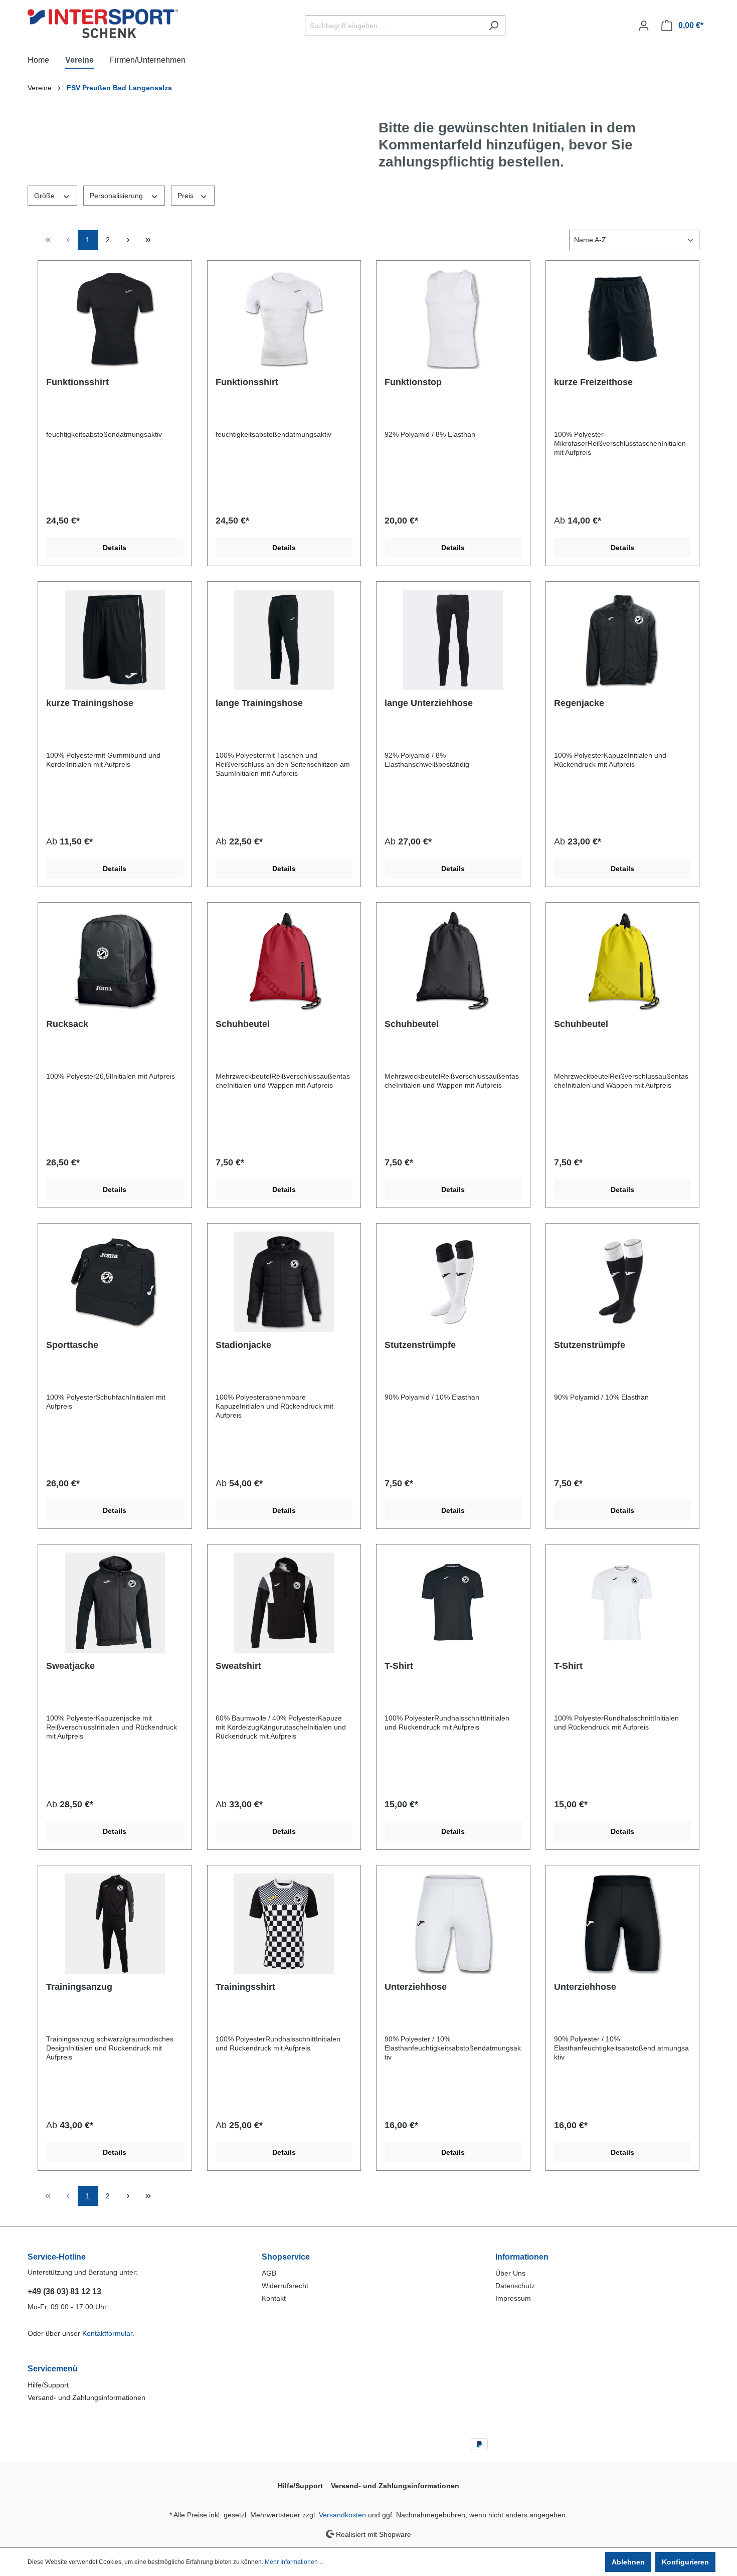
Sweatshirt (238, 1666)
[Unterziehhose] (453, 1924)
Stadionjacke (243, 1345)
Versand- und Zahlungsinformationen (86, 2397)
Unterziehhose (416, 1987)
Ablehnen (628, 2562)
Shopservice (286, 2257)
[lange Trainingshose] (284, 640)
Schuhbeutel (243, 1024)
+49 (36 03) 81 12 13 (64, 2291)
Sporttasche (72, 1345)
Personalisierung (117, 196)
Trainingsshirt (245, 1987)
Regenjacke (579, 703)
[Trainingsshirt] (284, 1924)
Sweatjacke (70, 1666)
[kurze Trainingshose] (115, 640)
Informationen (522, 2257)
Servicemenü (53, 2369)
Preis (187, 196)
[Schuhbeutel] (284, 961)
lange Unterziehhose (429, 703)
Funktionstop (413, 382)
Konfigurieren (685, 2562)
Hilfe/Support (48, 2385)
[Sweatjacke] (115, 1603)
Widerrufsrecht (285, 2286)
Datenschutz (515, 2286)
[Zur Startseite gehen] (103, 24)
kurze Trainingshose (90, 703)
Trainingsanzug (79, 1987)
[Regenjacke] (623, 640)
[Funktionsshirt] (115, 319)
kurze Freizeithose (593, 382)
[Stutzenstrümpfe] (453, 1282)
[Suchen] (494, 26)
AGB (269, 2273)
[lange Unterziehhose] (453, 640)
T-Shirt (399, 1666)
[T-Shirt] (453, 1603)
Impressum (513, 2298)
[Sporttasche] (115, 1282)
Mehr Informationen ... (294, 2562)
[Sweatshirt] (284, 1603)
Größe (45, 196)
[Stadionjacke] (284, 1282)
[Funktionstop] (453, 319)
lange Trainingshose (259, 703)
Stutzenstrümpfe (420, 1345)
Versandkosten (342, 2515)
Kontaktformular (107, 2333)
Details (115, 548)
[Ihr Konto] (644, 26)
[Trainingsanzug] (115, 1924)
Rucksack (67, 1024)
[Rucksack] (115, 961)
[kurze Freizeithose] (623, 319)
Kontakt (274, 2298)
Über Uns (510, 2273)
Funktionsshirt (77, 382)
